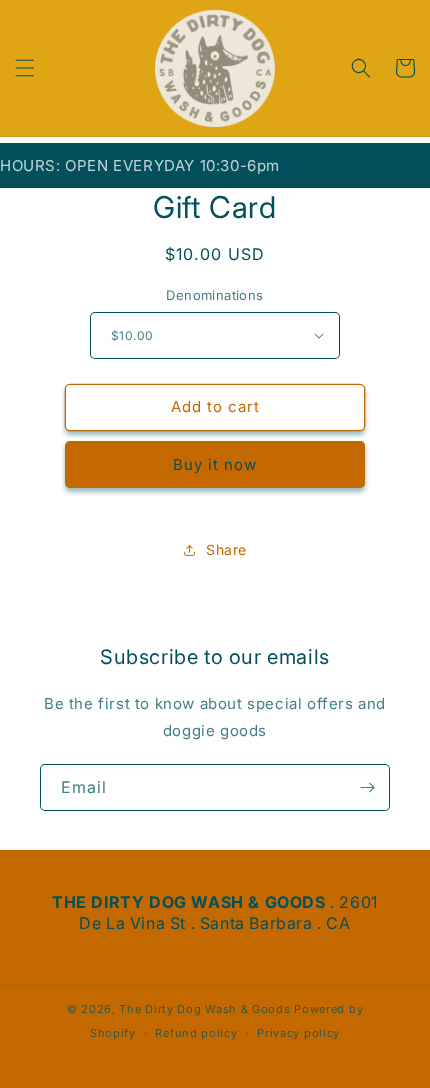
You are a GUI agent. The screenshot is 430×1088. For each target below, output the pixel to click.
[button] (25, 68)
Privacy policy (298, 1033)
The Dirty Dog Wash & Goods (204, 1009)
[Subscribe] (367, 787)
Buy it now (215, 464)
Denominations (214, 295)
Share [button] (226, 549)
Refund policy (196, 1033)
